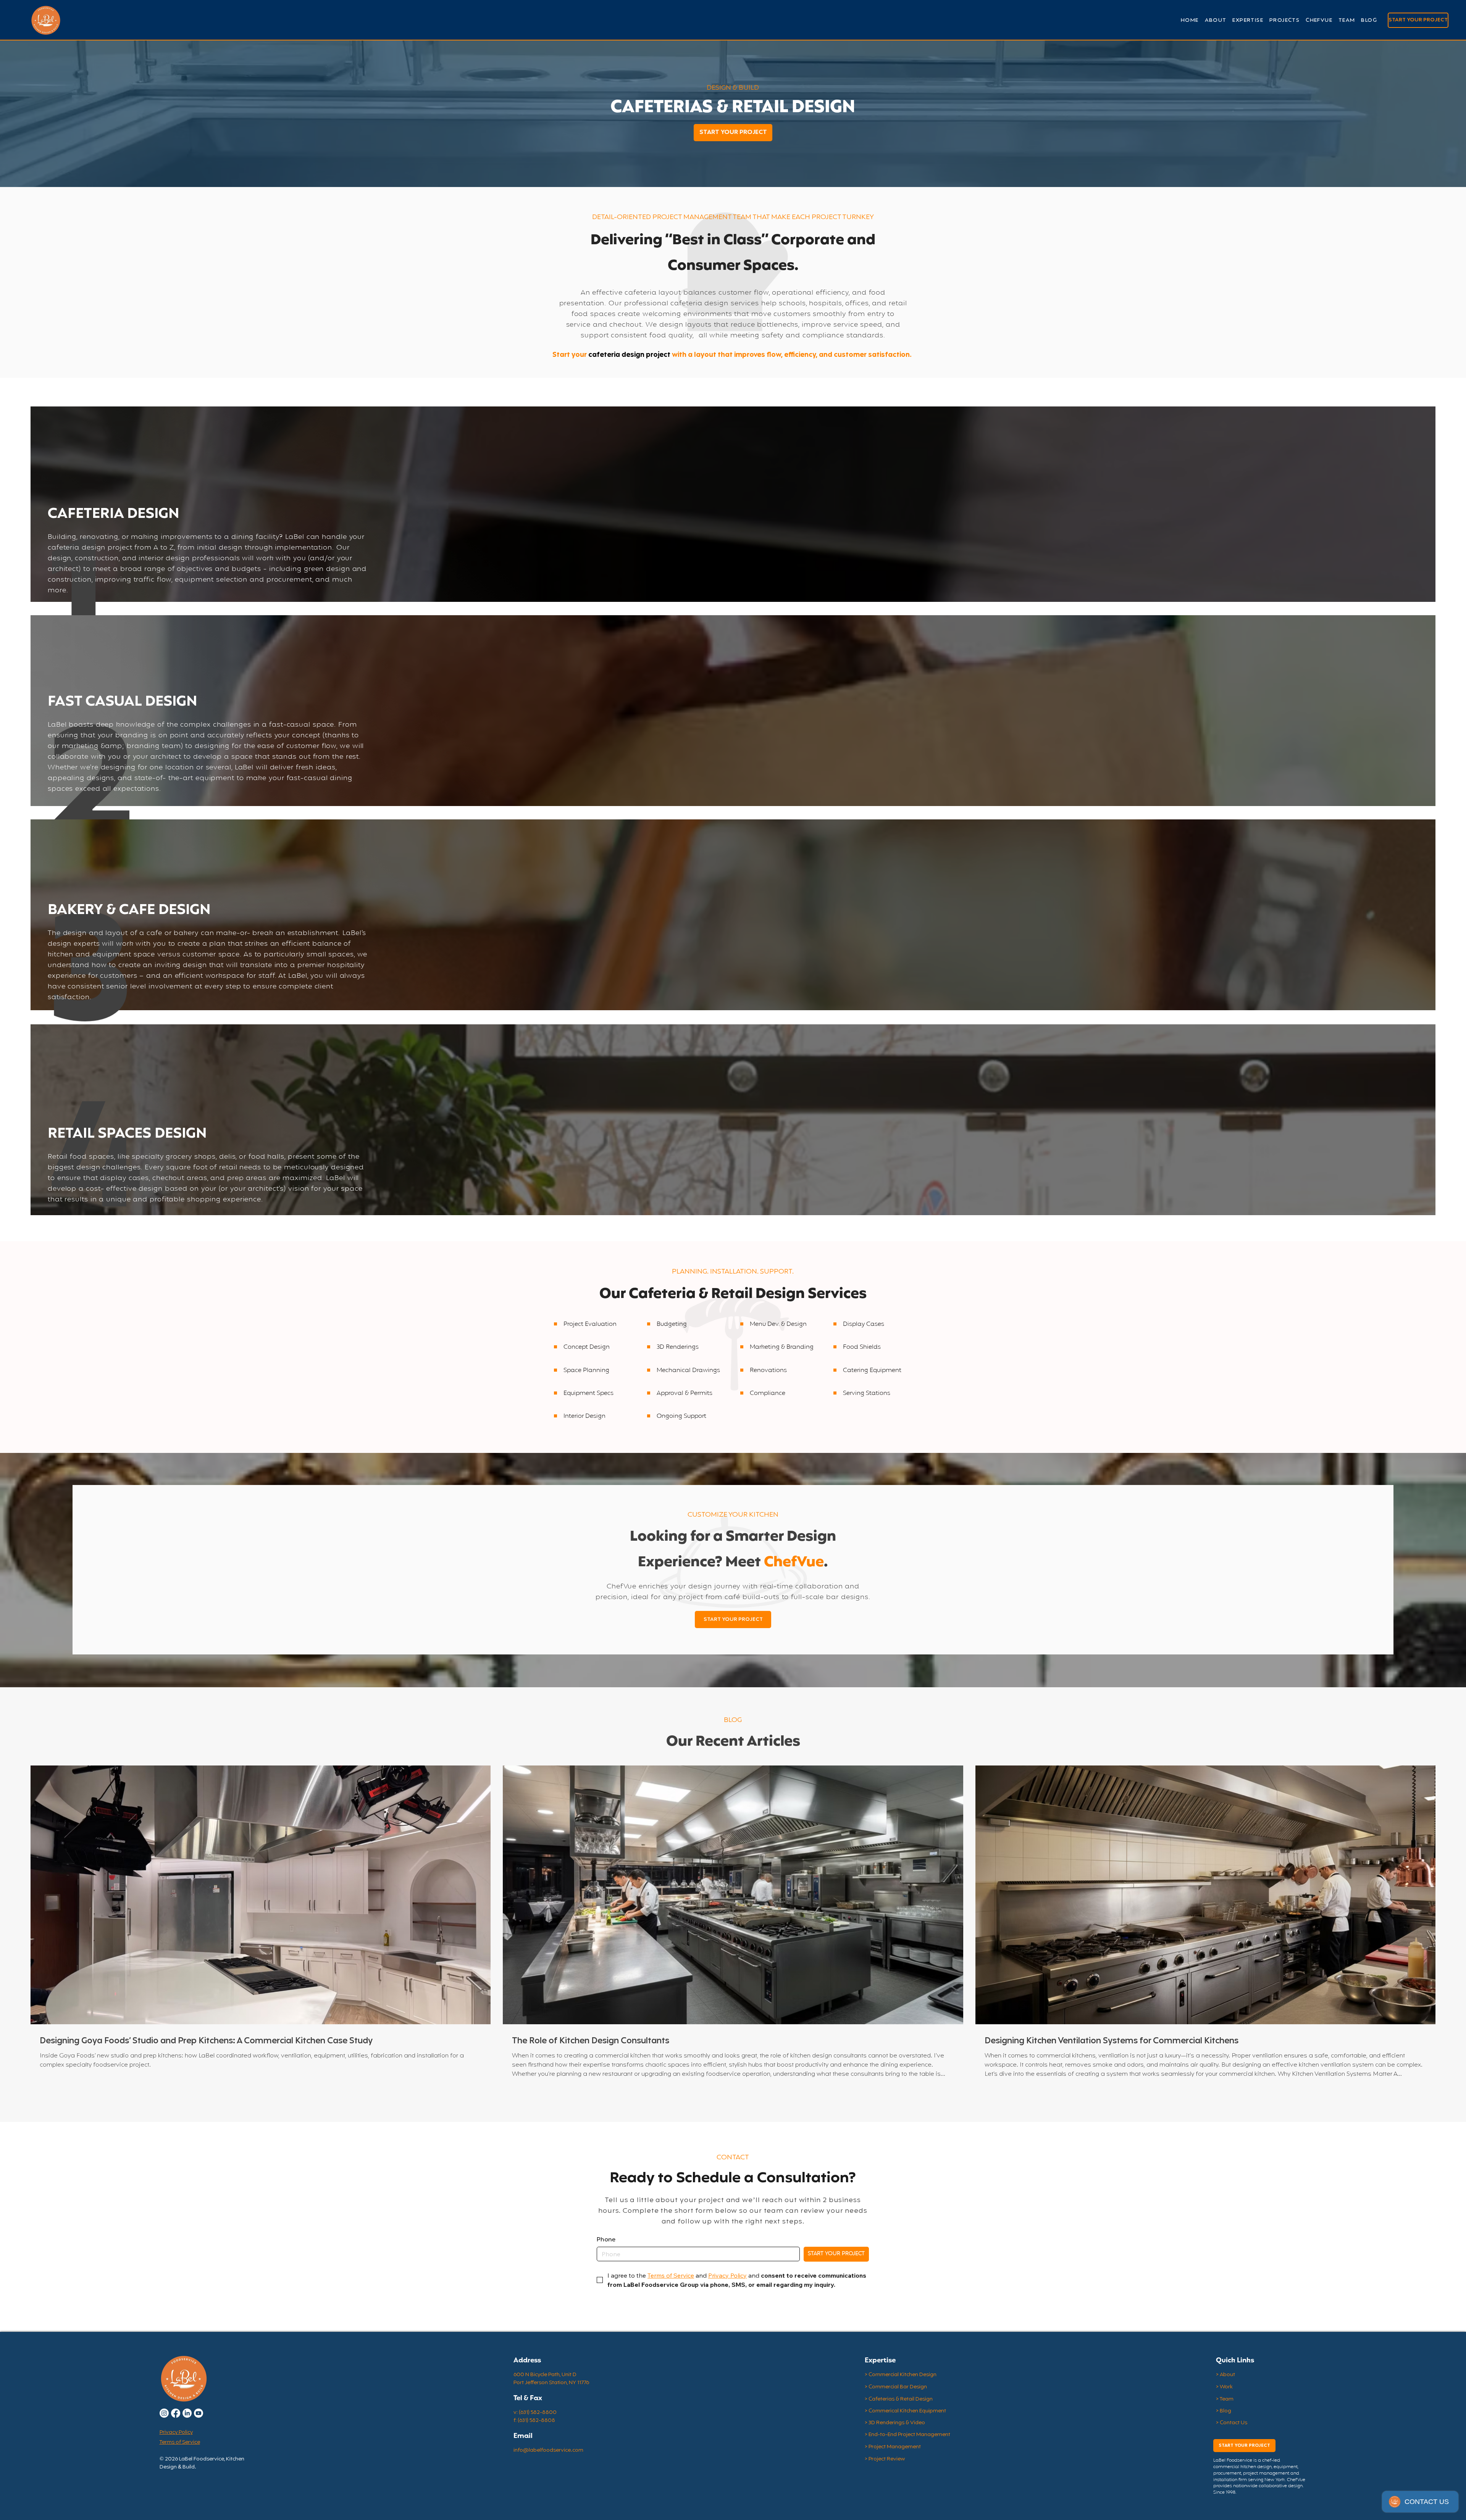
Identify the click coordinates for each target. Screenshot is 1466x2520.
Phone (606, 2240)
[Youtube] (199, 2413)
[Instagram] (164, 2413)
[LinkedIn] (187, 2413)
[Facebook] (176, 2413)
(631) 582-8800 (538, 2413)
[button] (1248, 20)
